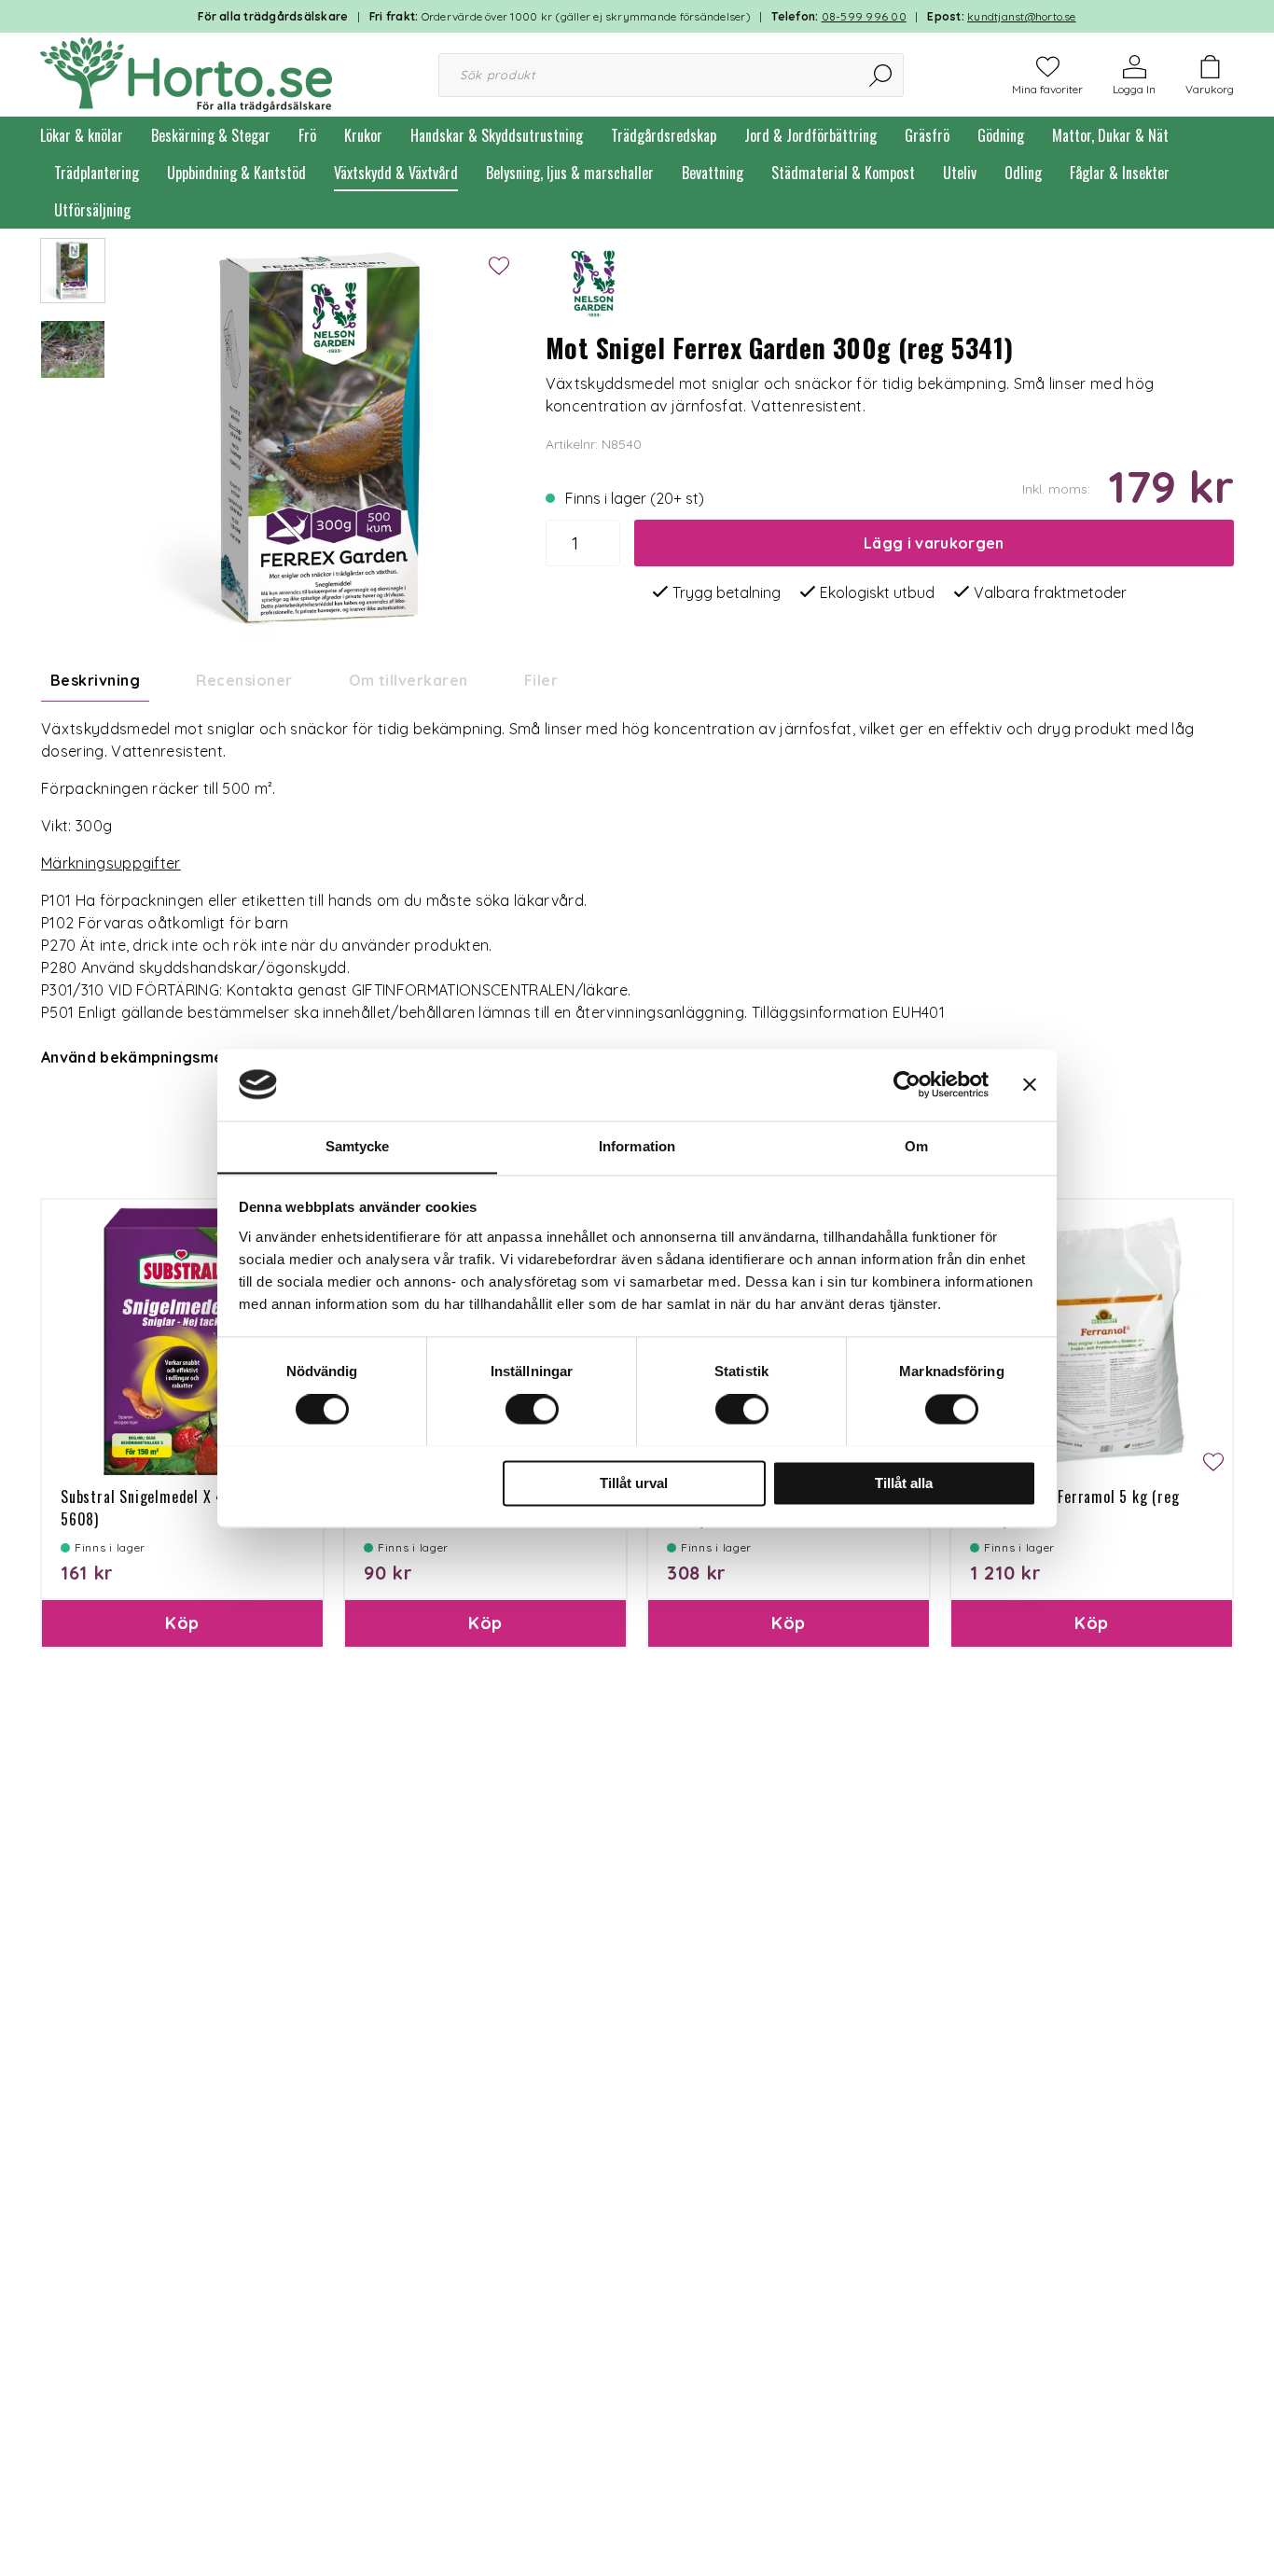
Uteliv (960, 173)
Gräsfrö (927, 135)
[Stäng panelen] (1030, 1084)
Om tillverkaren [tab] (409, 680)
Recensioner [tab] (244, 680)
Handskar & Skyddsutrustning (497, 135)
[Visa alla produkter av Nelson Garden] (592, 283)
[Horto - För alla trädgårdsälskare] (186, 73)
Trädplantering (97, 173)
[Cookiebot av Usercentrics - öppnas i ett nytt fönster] (907, 1084)
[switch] (532, 1409)
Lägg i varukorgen (934, 543)
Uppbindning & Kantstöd (236, 173)
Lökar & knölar (82, 135)
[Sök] (882, 75)
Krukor (363, 135)
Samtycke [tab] (358, 1146)
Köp (182, 1623)
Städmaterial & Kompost (843, 173)
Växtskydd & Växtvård (396, 173)
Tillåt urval (634, 1483)
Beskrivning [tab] (95, 680)
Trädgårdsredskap (664, 135)
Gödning (1001, 135)
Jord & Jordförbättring (810, 135)
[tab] (73, 271)
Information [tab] (637, 1146)
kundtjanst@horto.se (1022, 16)
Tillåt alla (904, 1483)
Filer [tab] (541, 680)
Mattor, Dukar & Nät (1110, 135)
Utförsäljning (92, 210)
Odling (1023, 173)
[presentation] (73, 271)
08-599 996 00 (864, 16)
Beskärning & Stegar (211, 135)
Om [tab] (916, 1146)
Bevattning (713, 173)
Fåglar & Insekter (1120, 173)
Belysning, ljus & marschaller (570, 173)
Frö (307, 135)
